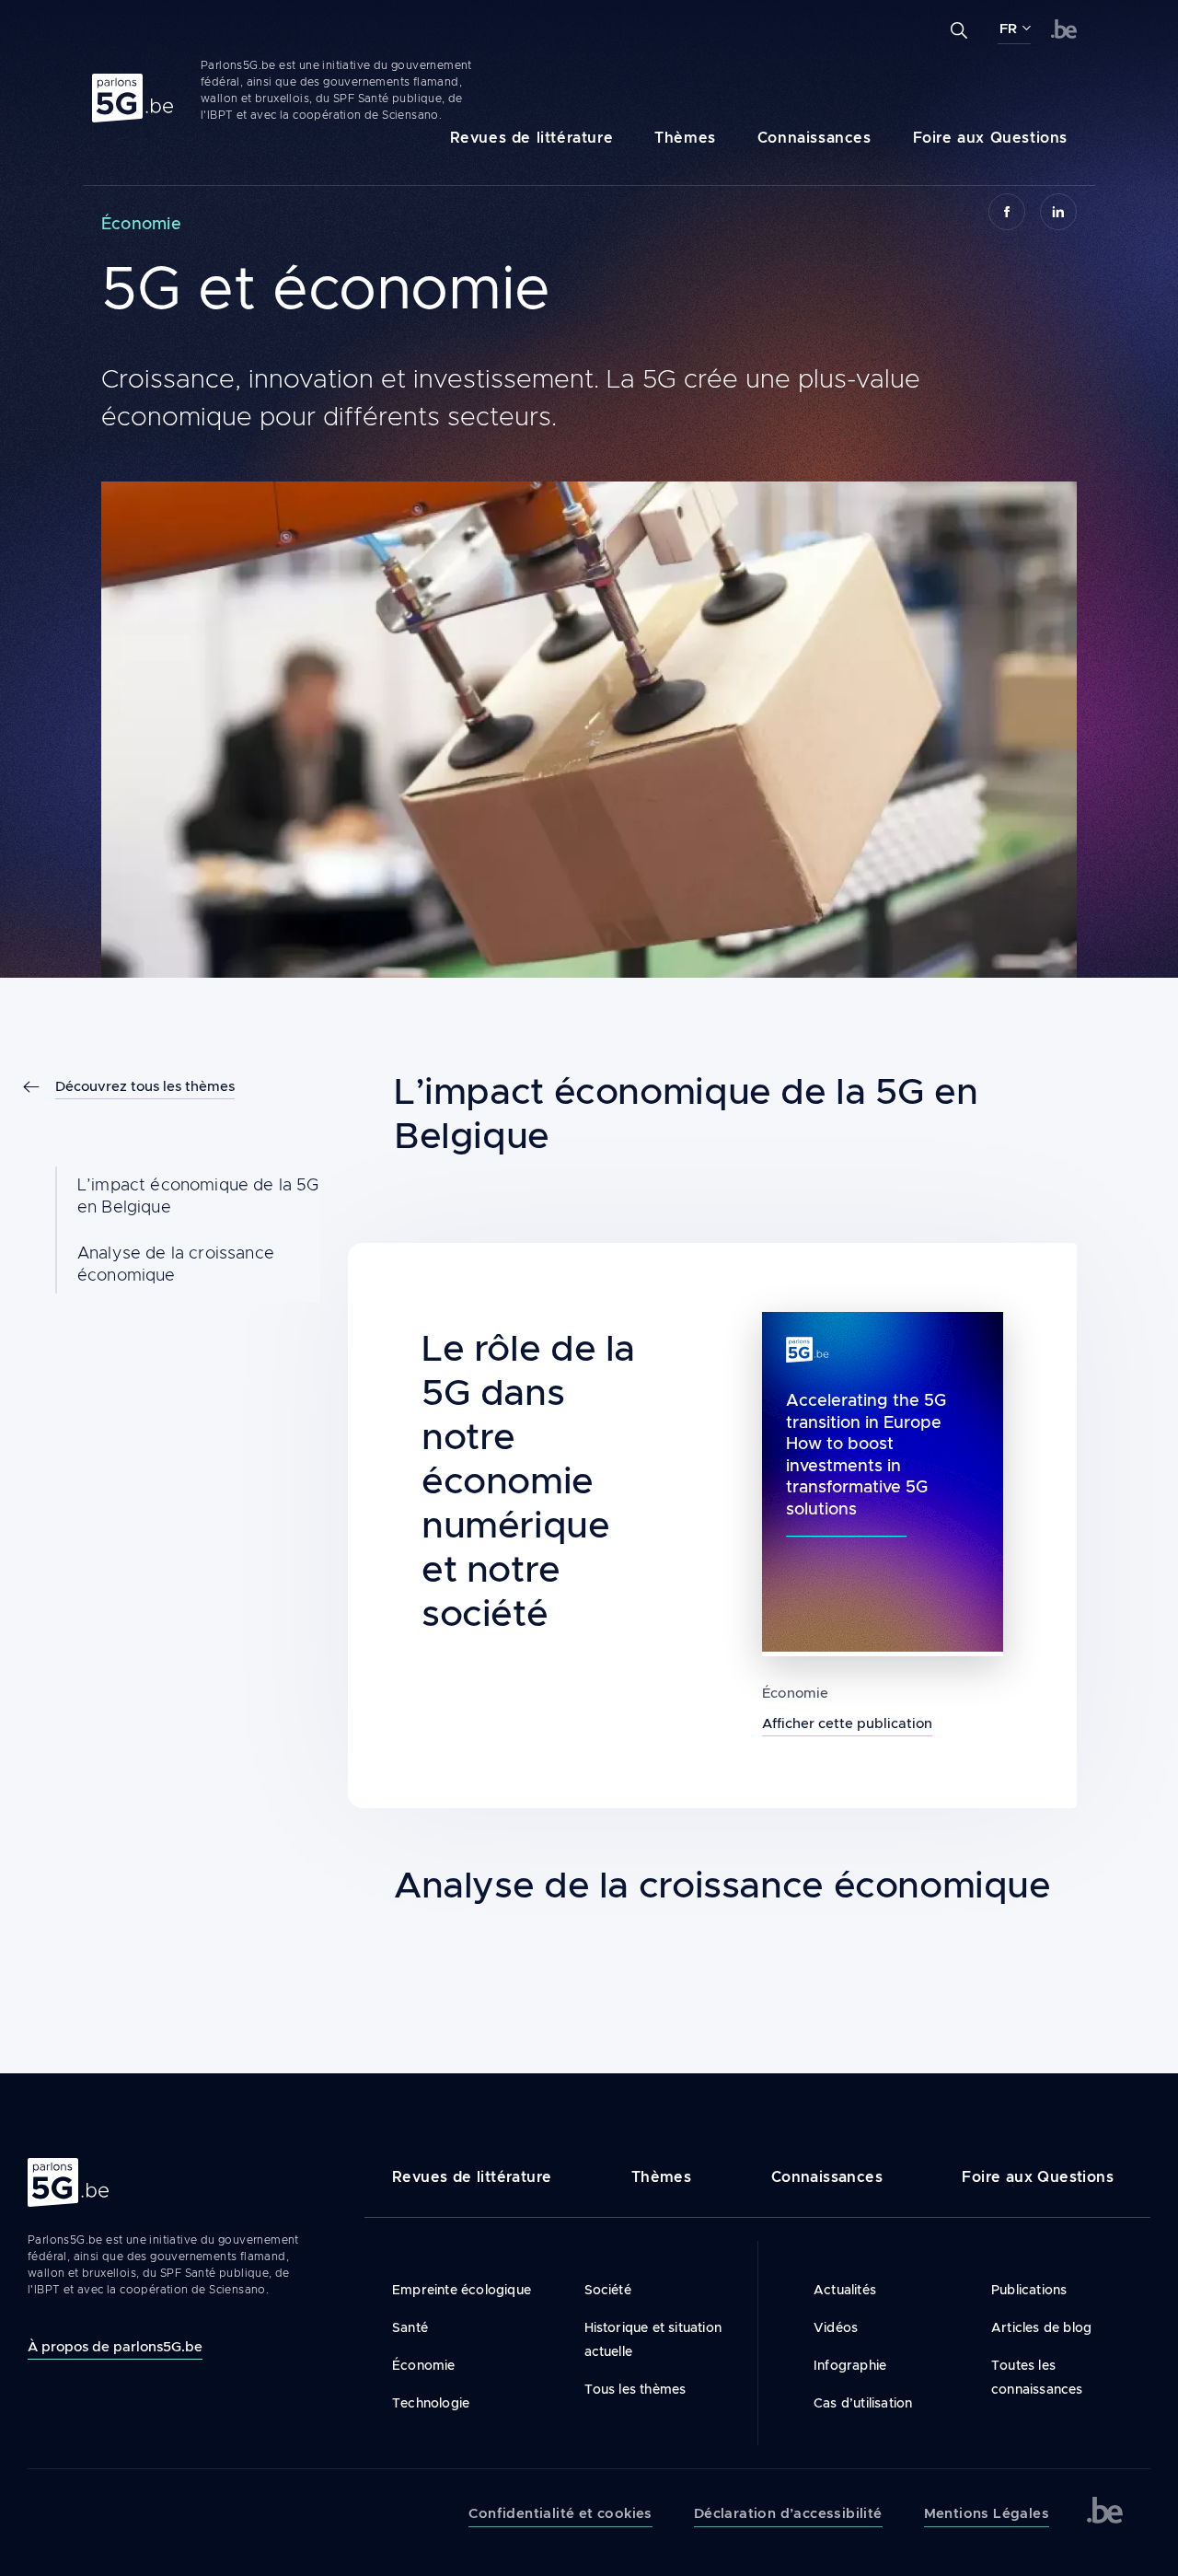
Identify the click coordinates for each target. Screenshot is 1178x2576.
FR (1008, 29)
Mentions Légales (987, 2513)
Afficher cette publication (847, 1723)
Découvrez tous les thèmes (145, 1086)
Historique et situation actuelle (653, 2339)
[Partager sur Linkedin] (1058, 212)
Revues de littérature (532, 138)
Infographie (850, 2365)
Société (608, 2290)
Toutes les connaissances (1037, 2377)
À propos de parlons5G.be (115, 2346)
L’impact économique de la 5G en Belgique (198, 1196)
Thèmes (685, 138)
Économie (796, 1693)
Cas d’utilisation (863, 2403)
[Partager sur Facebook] (1007, 212)
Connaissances (814, 138)
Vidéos (836, 2327)
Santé (410, 2327)
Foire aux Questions (990, 138)
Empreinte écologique (462, 2290)
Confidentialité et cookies (560, 2513)
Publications (1029, 2290)
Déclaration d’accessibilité (788, 2513)
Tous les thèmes (635, 2389)
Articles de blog (1041, 2327)
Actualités (845, 2290)
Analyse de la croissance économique (176, 1264)
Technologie (431, 2403)
